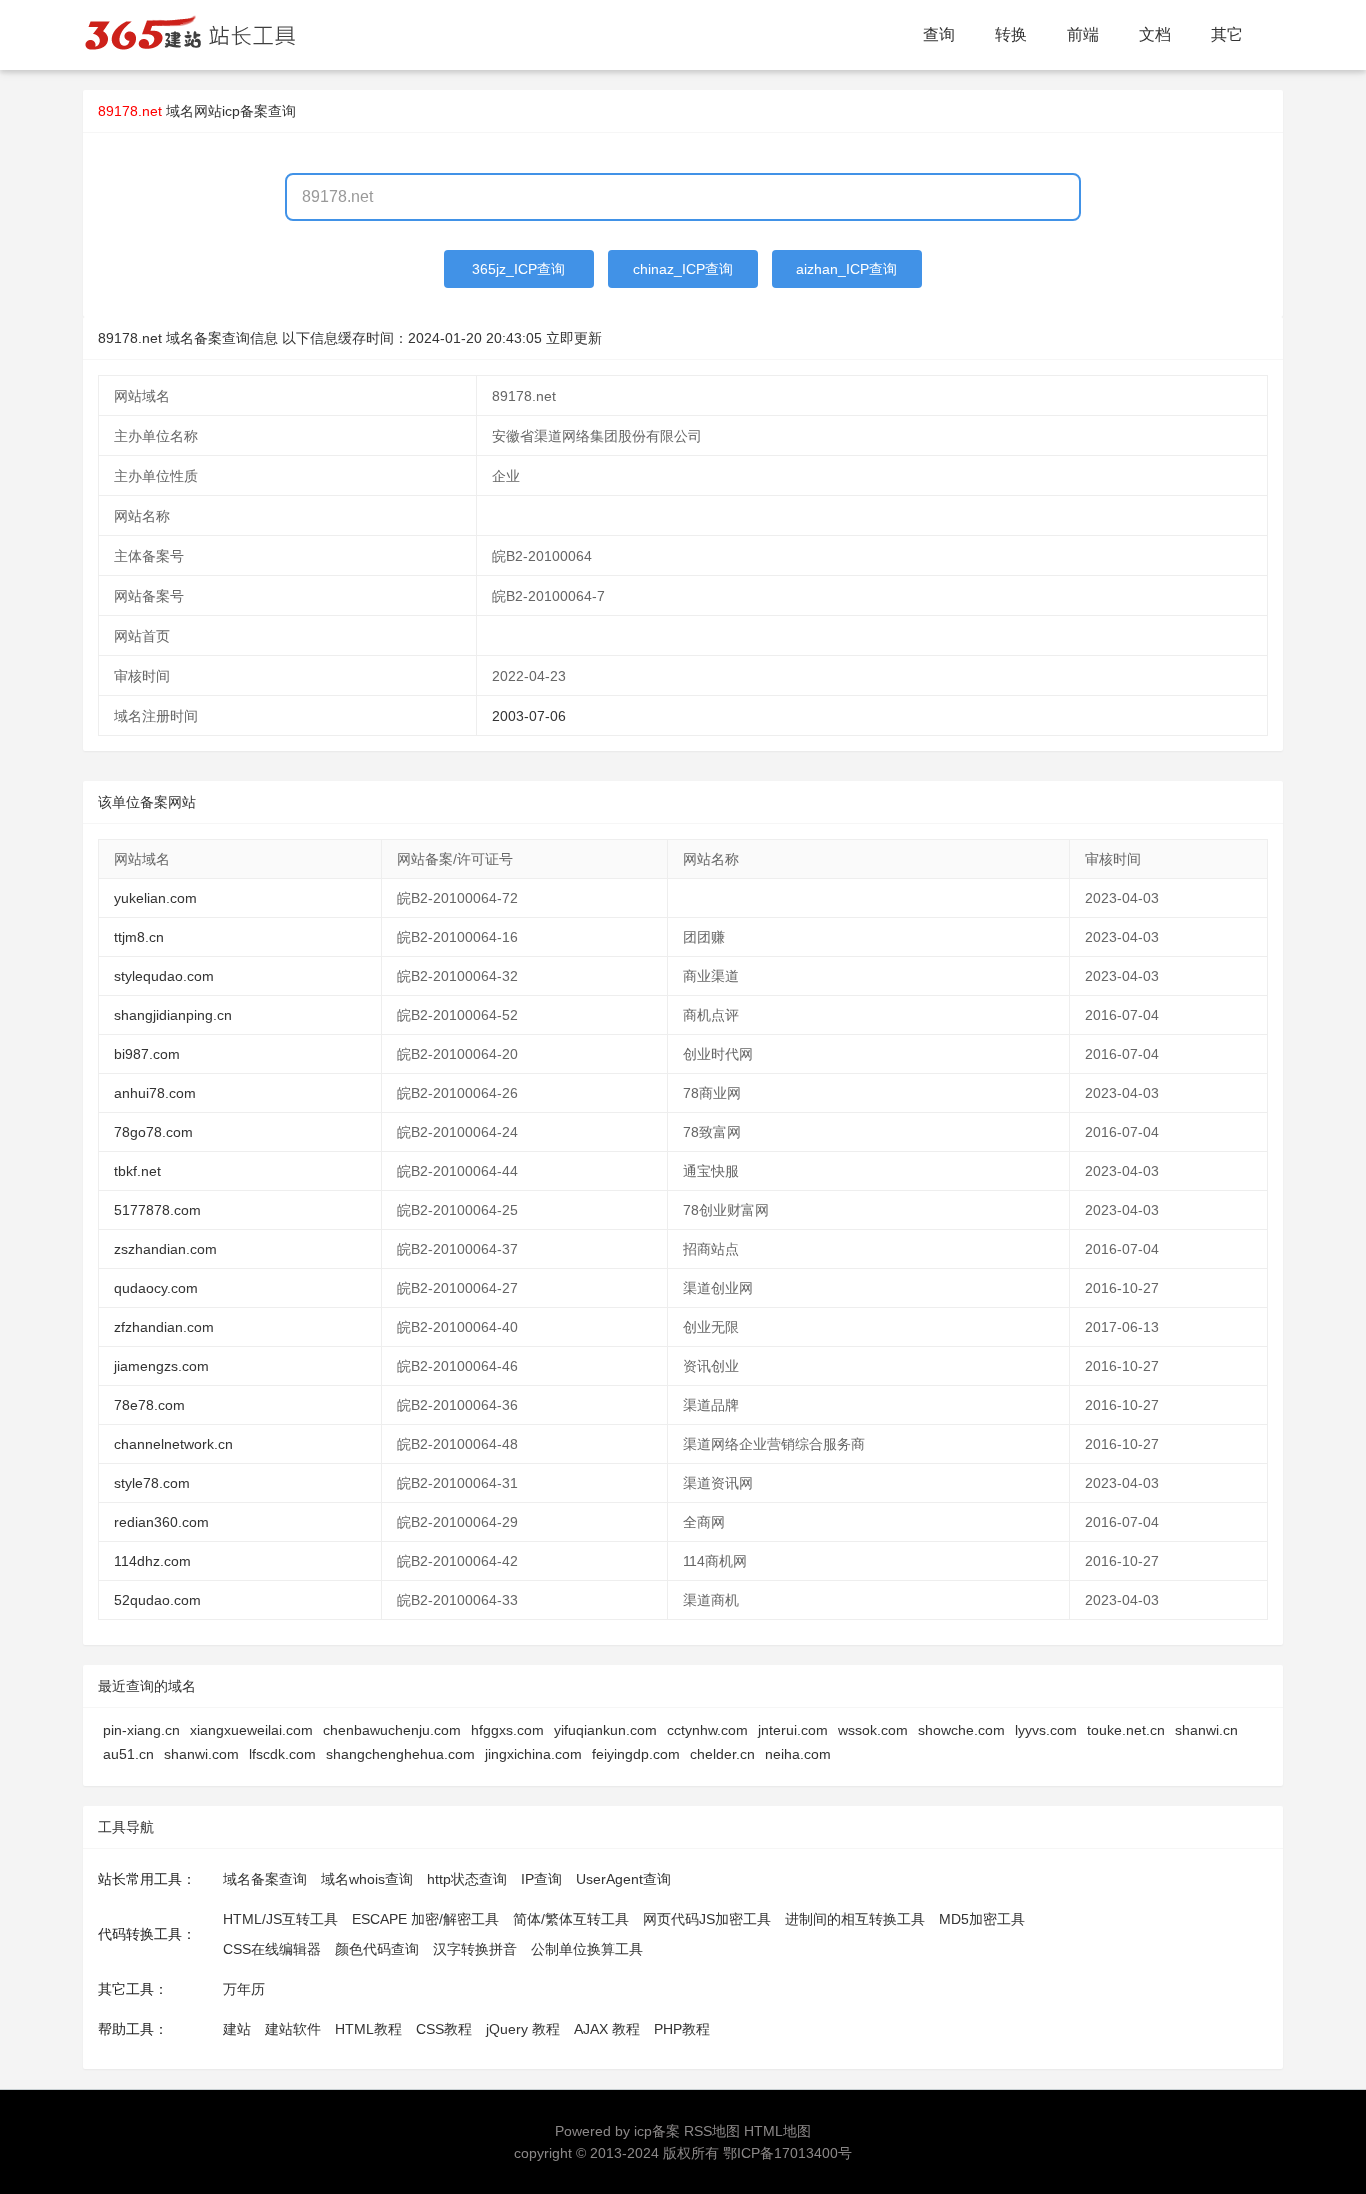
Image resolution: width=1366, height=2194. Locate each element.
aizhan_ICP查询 (846, 269)
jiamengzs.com (161, 1366)
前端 (1083, 34)
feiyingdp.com (636, 1754)
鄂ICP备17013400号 (787, 2153)
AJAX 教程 (607, 2029)
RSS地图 (712, 2131)
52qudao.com (157, 1600)
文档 (1155, 34)
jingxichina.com (533, 1754)
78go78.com (153, 1132)
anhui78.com (155, 1093)
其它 (1227, 34)
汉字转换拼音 (475, 1949)
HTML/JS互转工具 (280, 1919)
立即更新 (574, 338)
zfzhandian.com (164, 1327)
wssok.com (873, 1730)
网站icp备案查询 (245, 111)
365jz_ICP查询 (518, 269)
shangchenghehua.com (400, 1754)
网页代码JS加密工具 (707, 1919)
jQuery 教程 (523, 2029)
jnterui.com (793, 1730)
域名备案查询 (265, 1879)
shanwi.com (201, 1754)
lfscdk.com (282, 1754)
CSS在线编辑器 (272, 1949)
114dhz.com (152, 1561)
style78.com (152, 1483)
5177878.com (157, 1210)
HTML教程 (368, 2029)
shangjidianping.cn (173, 1015)
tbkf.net (137, 1171)
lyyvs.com (1046, 1730)
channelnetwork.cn (173, 1444)
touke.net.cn (1126, 1730)
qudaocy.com (156, 1288)
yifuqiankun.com (605, 1730)
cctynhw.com (707, 1730)
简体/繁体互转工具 (571, 1919)
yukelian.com (155, 898)
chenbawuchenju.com (392, 1730)
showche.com (961, 1730)
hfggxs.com (507, 1730)
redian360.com (161, 1522)
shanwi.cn (1206, 1730)
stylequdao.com (164, 976)
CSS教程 (444, 2029)
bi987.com (147, 1054)
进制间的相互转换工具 (855, 1919)
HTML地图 (777, 2131)
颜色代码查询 (377, 1949)
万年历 (244, 1989)
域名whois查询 (367, 1879)
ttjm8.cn (139, 937)
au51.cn (128, 1754)
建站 (237, 2029)
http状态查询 (467, 1879)
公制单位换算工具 (587, 1949)
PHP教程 (682, 2029)
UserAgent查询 (623, 1879)
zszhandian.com (165, 1249)
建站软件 (293, 2029)
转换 (1011, 34)
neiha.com (798, 1754)
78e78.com (149, 1405)
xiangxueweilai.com (251, 1730)
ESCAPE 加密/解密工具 (425, 1919)
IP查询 (541, 1879)
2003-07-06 (529, 716)
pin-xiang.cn (141, 1730)
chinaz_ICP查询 (683, 269)
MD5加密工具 (982, 1919)
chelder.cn (722, 1754)
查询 (939, 34)
